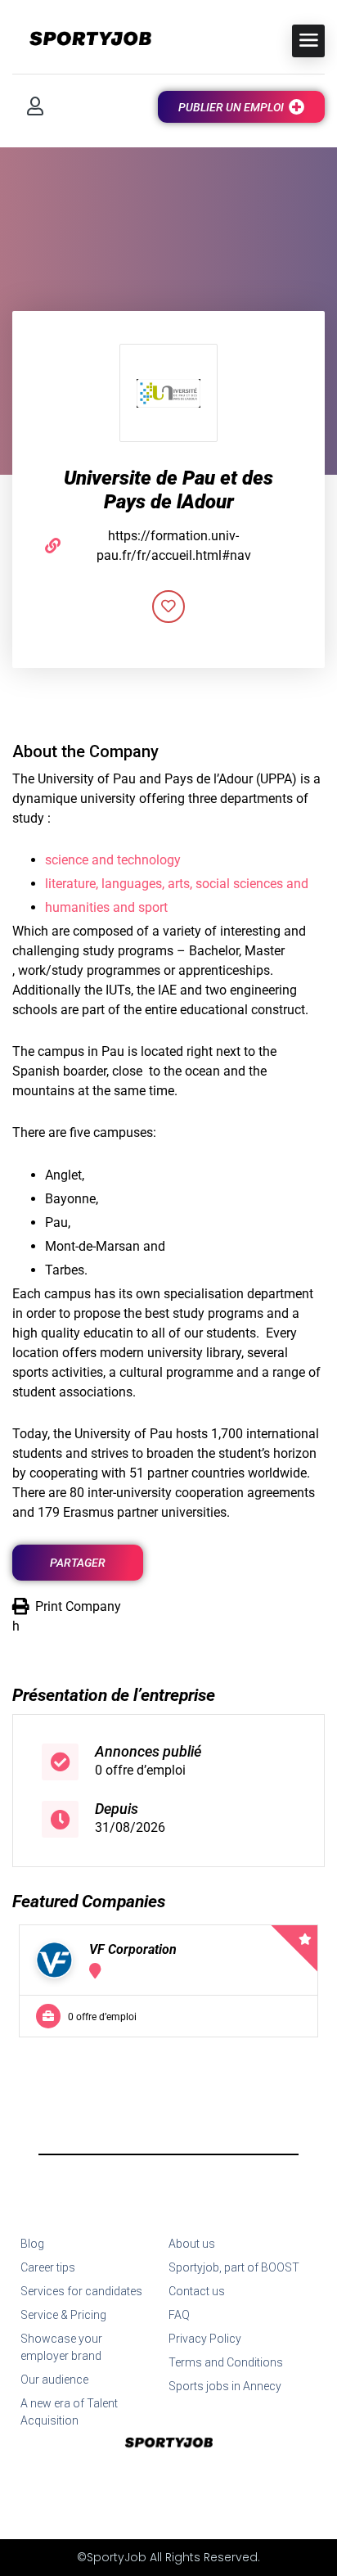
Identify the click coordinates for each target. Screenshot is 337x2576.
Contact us (197, 2291)
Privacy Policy (205, 2339)
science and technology (113, 860)
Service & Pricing (63, 2315)
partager (78, 1563)
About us (192, 2244)
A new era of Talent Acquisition (69, 2412)
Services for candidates (81, 2291)
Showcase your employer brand (61, 2347)
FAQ (179, 2315)
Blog (32, 2244)
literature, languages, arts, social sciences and (177, 884)
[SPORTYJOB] (82, 40)
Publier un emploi (231, 107)
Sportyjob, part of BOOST (234, 2267)
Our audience (54, 2380)
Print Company (78, 1606)
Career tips (48, 2267)
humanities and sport (106, 907)
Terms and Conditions (226, 2362)
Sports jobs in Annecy (225, 2386)
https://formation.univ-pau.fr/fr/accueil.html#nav (174, 546)
